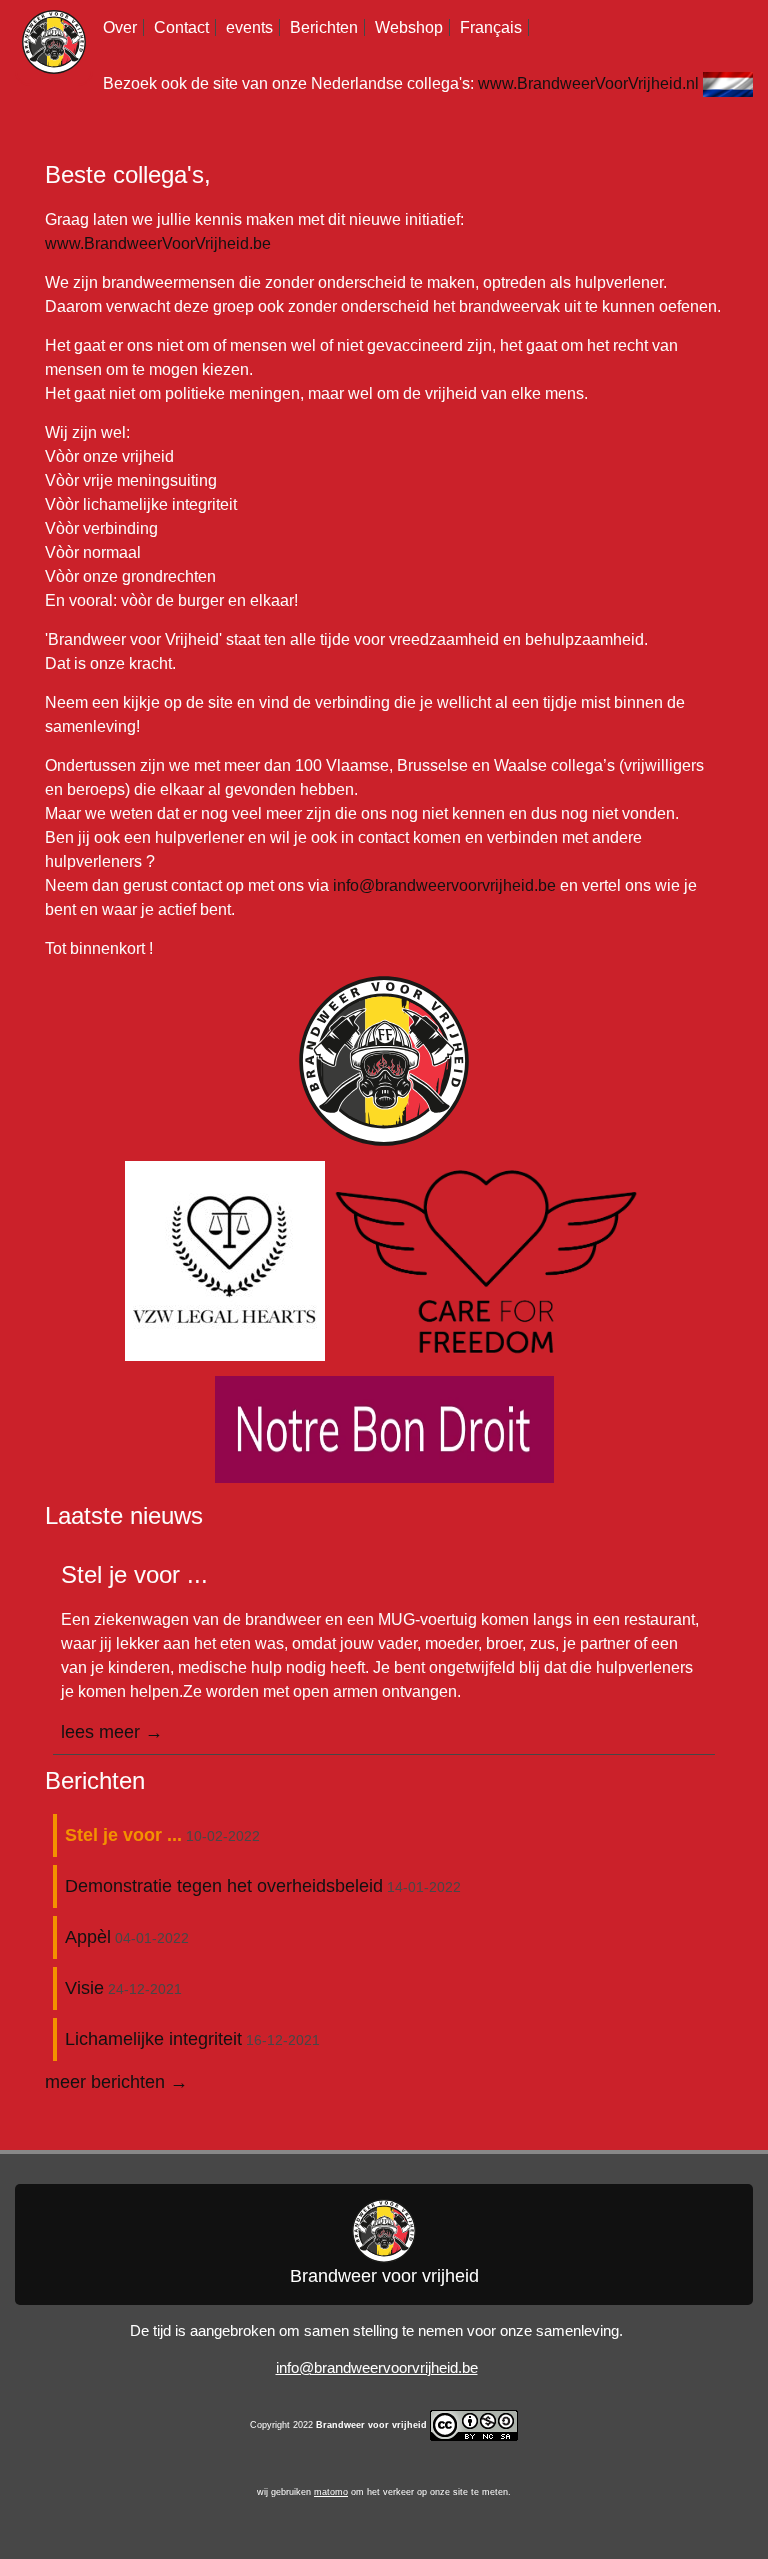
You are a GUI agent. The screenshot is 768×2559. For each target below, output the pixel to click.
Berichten (324, 27)
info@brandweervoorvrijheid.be (444, 885)
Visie (84, 1988)
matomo (331, 2492)
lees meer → (112, 1732)
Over (120, 27)
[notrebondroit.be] (384, 1427)
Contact (181, 27)
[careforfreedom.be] (486, 1259)
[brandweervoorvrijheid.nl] (728, 83)
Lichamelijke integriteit (153, 2039)
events (249, 27)
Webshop (409, 27)
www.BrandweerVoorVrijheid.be (158, 243)
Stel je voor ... (123, 1835)
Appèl (88, 1937)
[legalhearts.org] (227, 1259)
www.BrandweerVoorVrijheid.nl (588, 83)
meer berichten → (116, 2082)
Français (491, 27)
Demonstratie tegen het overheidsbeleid (224, 1886)
